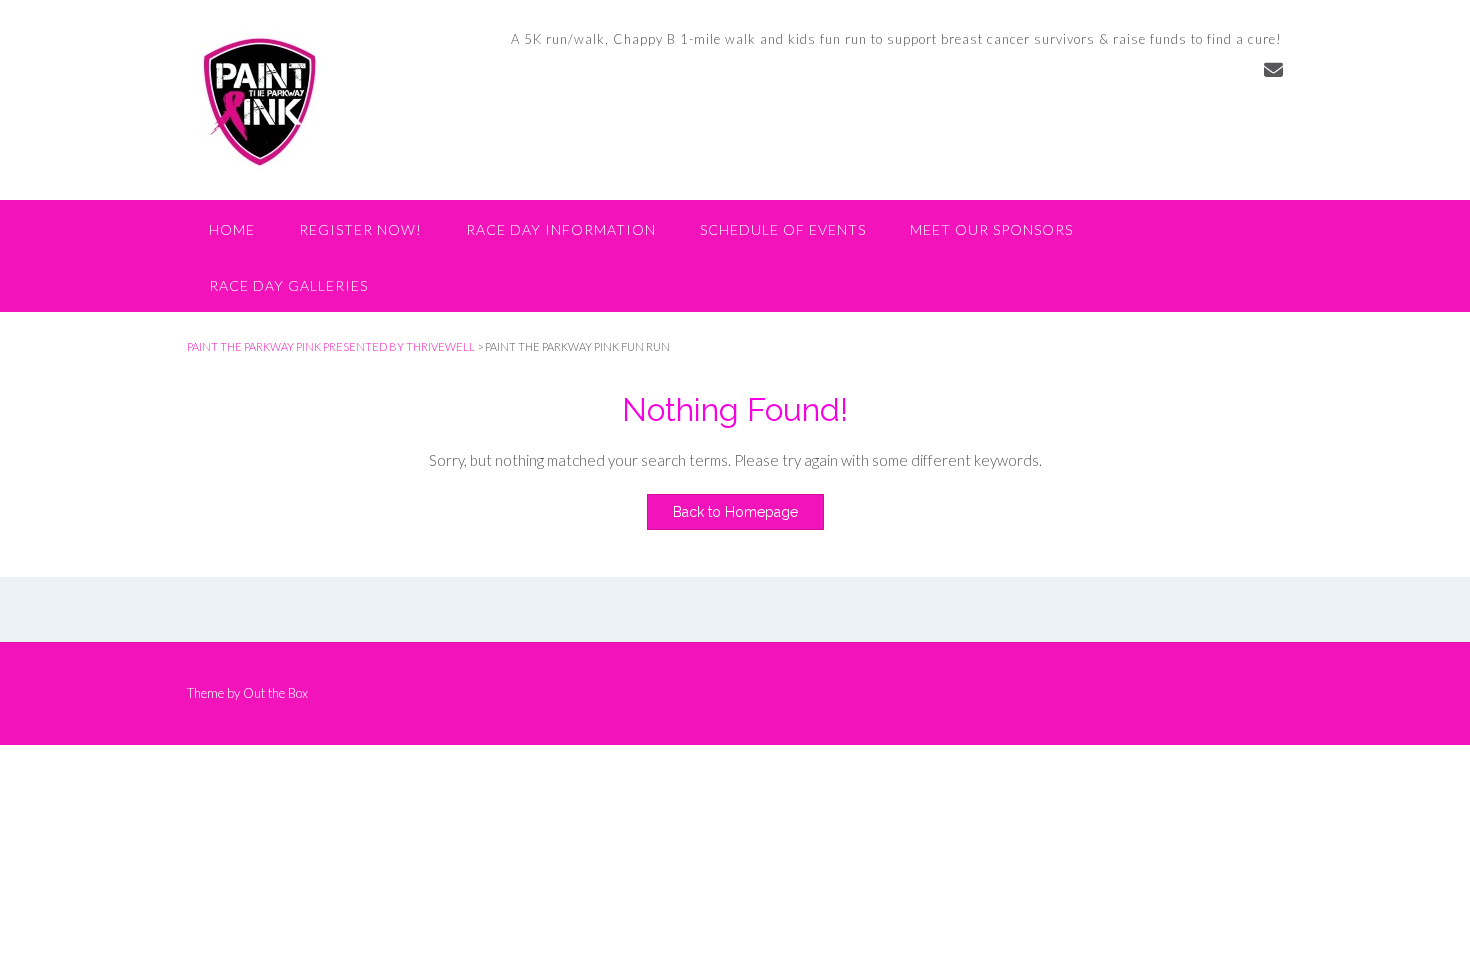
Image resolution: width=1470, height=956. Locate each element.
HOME (232, 229)
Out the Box (275, 693)
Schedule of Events (783, 229)
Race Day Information (561, 229)
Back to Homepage (735, 512)
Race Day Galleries (288, 285)
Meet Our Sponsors (991, 229)
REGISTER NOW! (360, 229)
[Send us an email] (1273, 69)
